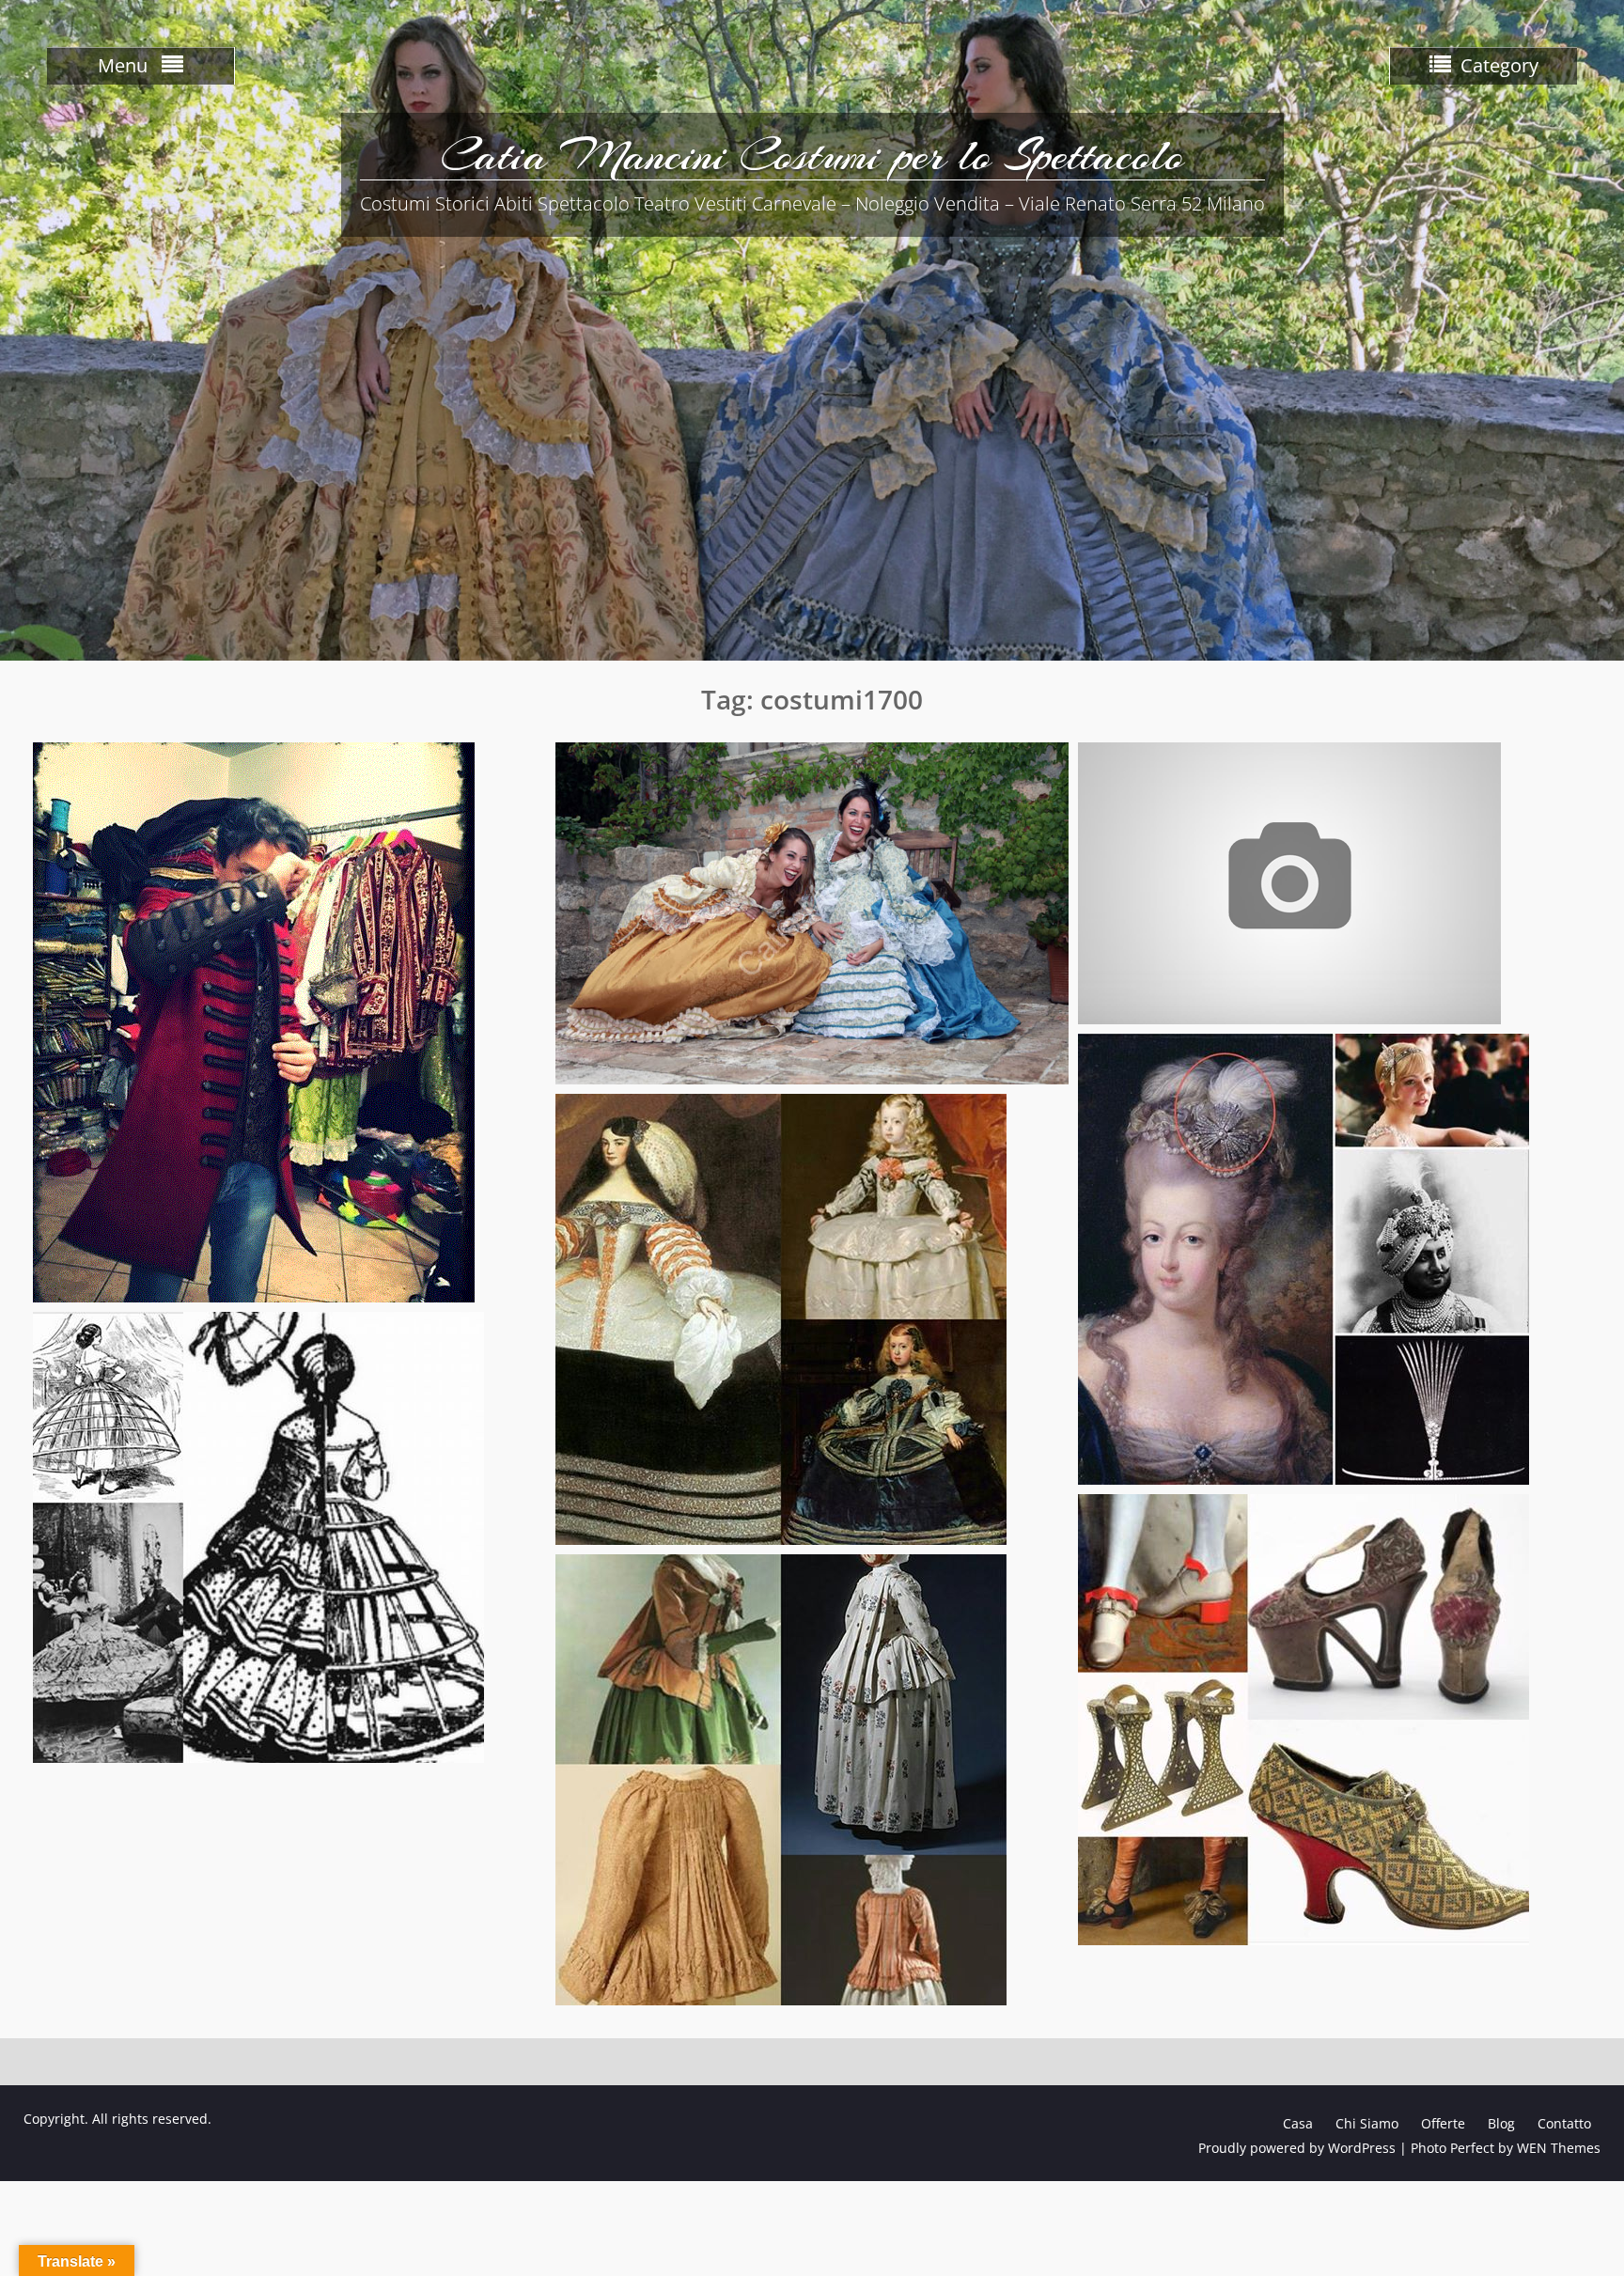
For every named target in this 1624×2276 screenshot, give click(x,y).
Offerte (1443, 2123)
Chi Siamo (1367, 2123)
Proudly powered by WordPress (1297, 2148)
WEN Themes (1559, 2148)
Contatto (1564, 2123)
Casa (1298, 2123)
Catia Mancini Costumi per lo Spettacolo (812, 155)
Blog (1501, 2123)
